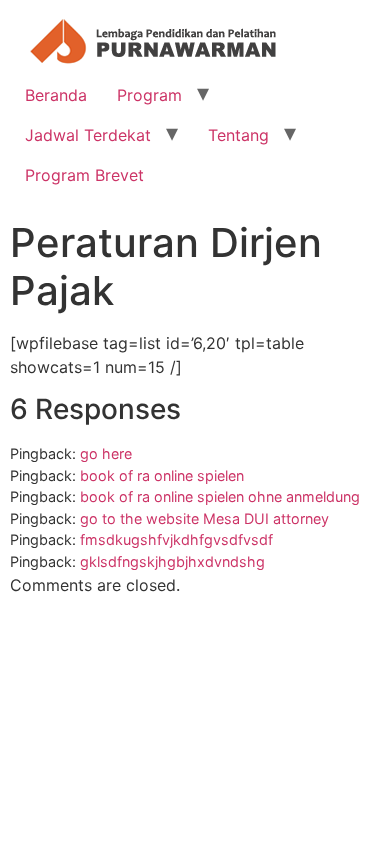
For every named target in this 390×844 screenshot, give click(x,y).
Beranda (56, 95)
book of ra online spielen (162, 475)
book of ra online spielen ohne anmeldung (220, 496)
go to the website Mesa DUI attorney (204, 518)
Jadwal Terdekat (88, 135)
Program (149, 95)
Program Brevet (84, 175)
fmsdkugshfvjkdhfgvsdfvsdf (176, 539)
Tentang (238, 135)
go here (106, 453)
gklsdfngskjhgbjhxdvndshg (172, 561)
